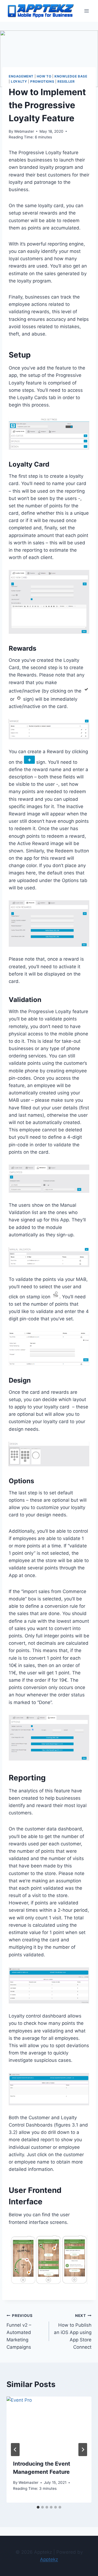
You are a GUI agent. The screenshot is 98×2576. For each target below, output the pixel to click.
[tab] (38, 2507)
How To (44, 76)
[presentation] (49, 2425)
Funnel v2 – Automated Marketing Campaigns (20, 2332)
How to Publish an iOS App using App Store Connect (73, 2332)
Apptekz (49, 2559)
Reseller (66, 81)
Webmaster (24, 131)
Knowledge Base (71, 76)
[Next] (83, 2450)
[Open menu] (86, 11)
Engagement (21, 76)
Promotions (42, 81)
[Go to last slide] (15, 2450)
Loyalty (19, 81)
